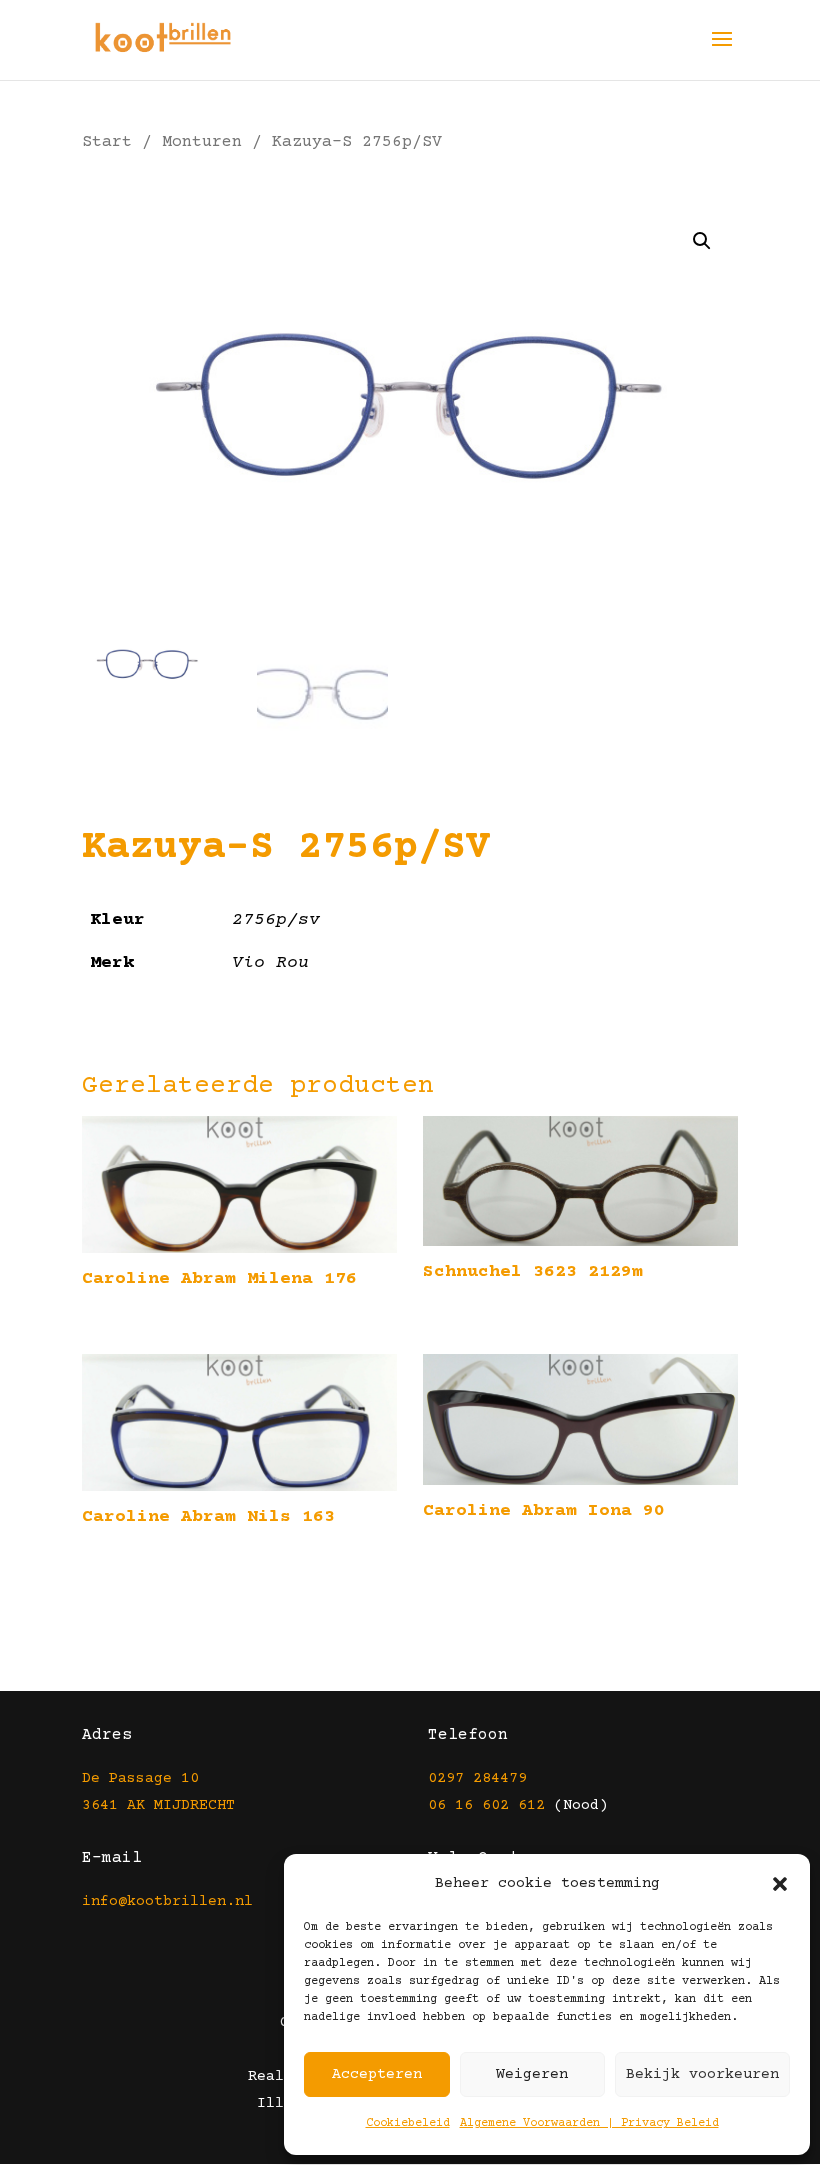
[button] (780, 1884)
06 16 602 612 (486, 1805)
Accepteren (377, 2074)
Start (107, 142)
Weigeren (532, 2074)
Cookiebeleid (408, 2123)
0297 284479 (477, 1778)
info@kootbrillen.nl (172, 1901)
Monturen (202, 142)
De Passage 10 (140, 1778)
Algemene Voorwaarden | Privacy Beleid (589, 2123)
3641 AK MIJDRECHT (158, 1805)
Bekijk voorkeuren (702, 2074)
